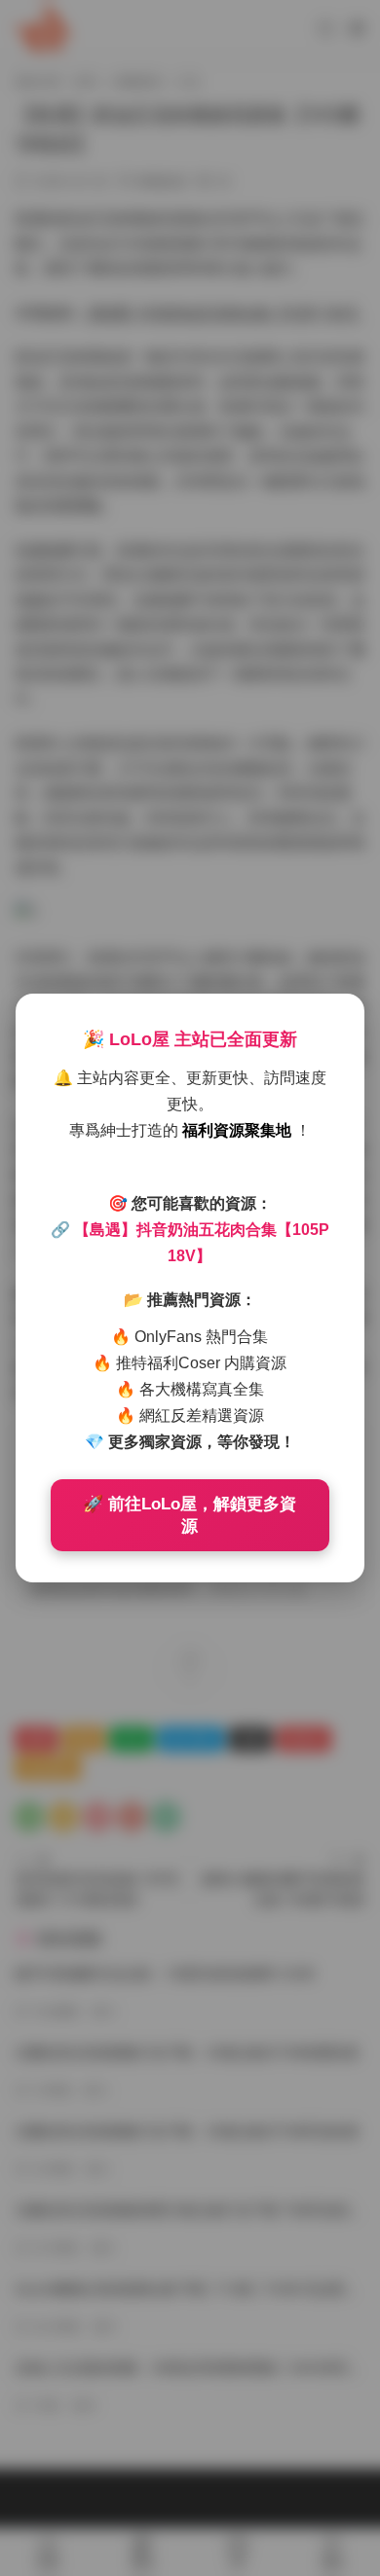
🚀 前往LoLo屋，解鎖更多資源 (190, 1515)
